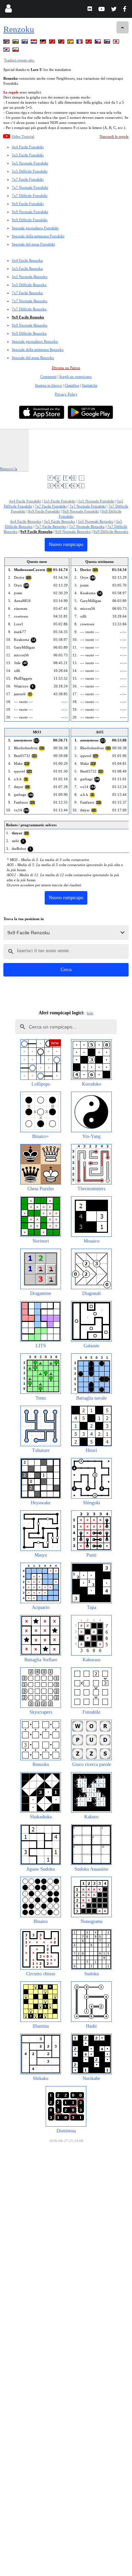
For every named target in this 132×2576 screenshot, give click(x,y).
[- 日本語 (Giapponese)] (117, 43)
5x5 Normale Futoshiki (30, 163)
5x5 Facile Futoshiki (28, 155)
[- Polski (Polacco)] (16, 51)
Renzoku (19, 29)
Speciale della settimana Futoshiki (38, 236)
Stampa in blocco (48, 385)
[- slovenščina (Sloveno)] (108, 43)
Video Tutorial (23, 136)
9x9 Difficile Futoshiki (30, 220)
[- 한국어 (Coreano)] (7, 51)
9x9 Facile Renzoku (28, 317)
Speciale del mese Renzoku (33, 358)
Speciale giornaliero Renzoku (35, 341)
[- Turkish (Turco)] (89, 43)
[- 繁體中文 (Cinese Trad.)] (62, 43)
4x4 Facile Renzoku (27, 260)
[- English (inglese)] (7, 43)
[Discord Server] (91, 10)
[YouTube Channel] (102, 10)
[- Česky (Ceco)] (98, 43)
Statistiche (90, 385)
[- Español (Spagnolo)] (71, 43)
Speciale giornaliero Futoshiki (35, 228)
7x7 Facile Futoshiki (28, 179)
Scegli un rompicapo (75, 376)
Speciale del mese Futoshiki (33, 244)
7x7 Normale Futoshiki (30, 187)
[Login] (8, 10)
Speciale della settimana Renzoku (38, 349)
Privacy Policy (66, 394)
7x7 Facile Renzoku (27, 293)
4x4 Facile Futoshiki (28, 147)
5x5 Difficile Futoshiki (30, 171)
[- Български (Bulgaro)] (16, 43)
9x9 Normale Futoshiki (30, 212)
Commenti (48, 376)
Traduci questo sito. (19, 60)
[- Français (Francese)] (80, 43)
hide (90, 1013)
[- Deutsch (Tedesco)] (44, 43)
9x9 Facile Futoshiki (28, 204)
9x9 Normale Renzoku (30, 325)
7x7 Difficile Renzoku (29, 309)
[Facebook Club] (126, 10)
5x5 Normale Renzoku (30, 277)
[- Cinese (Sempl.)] (53, 43)
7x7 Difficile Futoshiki (30, 196)
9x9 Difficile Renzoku (29, 333)
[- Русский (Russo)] (25, 43)
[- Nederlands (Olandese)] (35, 43)
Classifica (72, 385)
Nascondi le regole (114, 136)
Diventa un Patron (66, 368)
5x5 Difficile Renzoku (29, 285)
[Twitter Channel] (114, 10)
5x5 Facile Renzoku (27, 268)
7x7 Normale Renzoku (30, 301)
